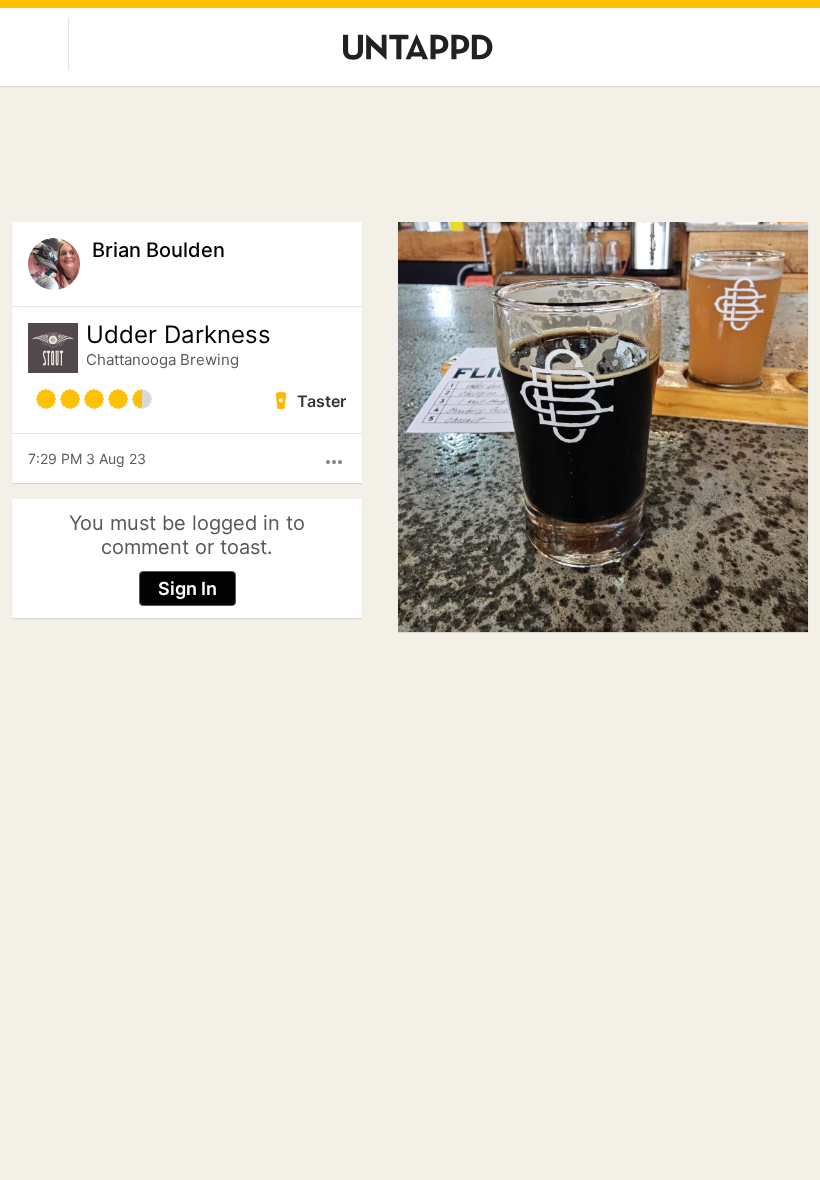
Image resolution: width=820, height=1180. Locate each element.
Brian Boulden (158, 250)
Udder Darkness (178, 335)
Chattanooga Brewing (162, 359)
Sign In (187, 588)
